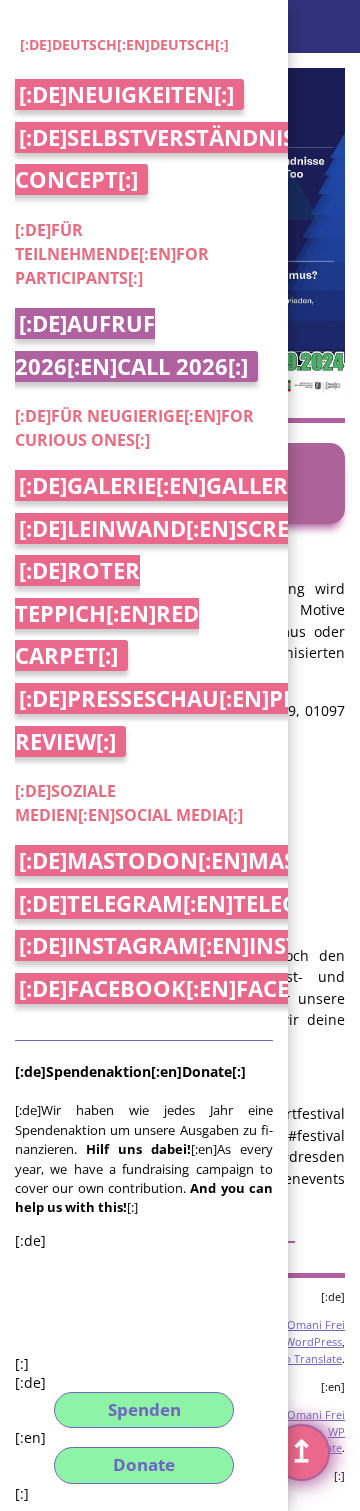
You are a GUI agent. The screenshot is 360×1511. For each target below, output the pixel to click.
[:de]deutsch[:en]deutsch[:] (124, 44)
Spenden (144, 1409)
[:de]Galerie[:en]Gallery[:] (170, 485)
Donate (144, 1464)
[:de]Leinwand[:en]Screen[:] (179, 528)
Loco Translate (304, 1358)
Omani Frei (316, 1324)
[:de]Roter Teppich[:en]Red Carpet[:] (107, 613)
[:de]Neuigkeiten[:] (126, 94)
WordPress (313, 1341)
